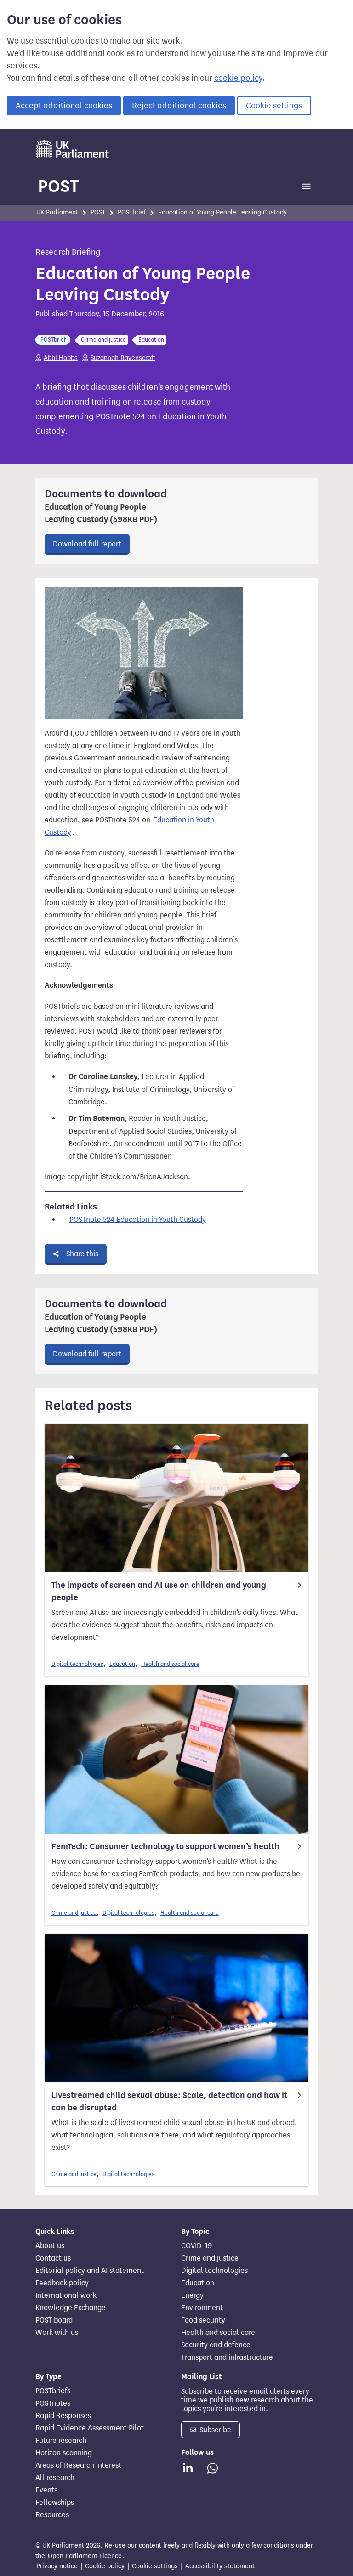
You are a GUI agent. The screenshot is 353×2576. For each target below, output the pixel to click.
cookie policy (238, 78)
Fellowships (55, 2503)
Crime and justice (74, 1913)
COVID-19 (196, 2246)
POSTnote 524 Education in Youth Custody (138, 1219)
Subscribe (214, 2430)
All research (55, 2478)
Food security (203, 2320)
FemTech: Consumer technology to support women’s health (165, 1846)
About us (50, 2246)
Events (46, 2490)
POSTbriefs (53, 2391)
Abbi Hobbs (61, 358)
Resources (52, 2515)
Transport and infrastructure (227, 2357)
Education (122, 1664)
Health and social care (170, 1664)
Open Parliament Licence (85, 2556)
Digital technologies (77, 1664)
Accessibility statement (220, 2566)
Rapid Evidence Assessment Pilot (90, 2428)
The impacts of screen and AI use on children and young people (159, 1591)
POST (58, 186)
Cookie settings (274, 106)
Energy (192, 2295)
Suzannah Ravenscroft (123, 358)
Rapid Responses (63, 2416)
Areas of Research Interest (78, 2465)
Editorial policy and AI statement (90, 2271)
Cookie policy (105, 2566)
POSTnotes (53, 2403)
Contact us (53, 2258)
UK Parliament (57, 212)
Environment (202, 2308)
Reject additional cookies (179, 106)
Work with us (57, 2333)
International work (66, 2295)
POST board (54, 2320)
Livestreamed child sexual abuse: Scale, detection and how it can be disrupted (169, 2101)
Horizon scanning (64, 2453)
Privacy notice (57, 2566)
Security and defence (216, 2345)
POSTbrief (132, 212)
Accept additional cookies (64, 106)
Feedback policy (62, 2283)
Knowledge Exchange (71, 2308)
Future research (61, 2441)
